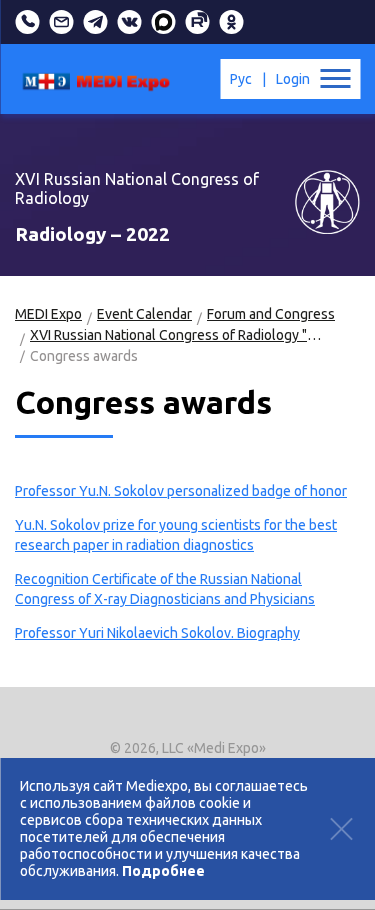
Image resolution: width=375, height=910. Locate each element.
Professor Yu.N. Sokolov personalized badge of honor (181, 491)
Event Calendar (144, 314)
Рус (241, 79)
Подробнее (163, 871)
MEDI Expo (48, 314)
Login (293, 79)
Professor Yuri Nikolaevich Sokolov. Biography (157, 633)
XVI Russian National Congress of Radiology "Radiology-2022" (177, 335)
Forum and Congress (271, 314)
